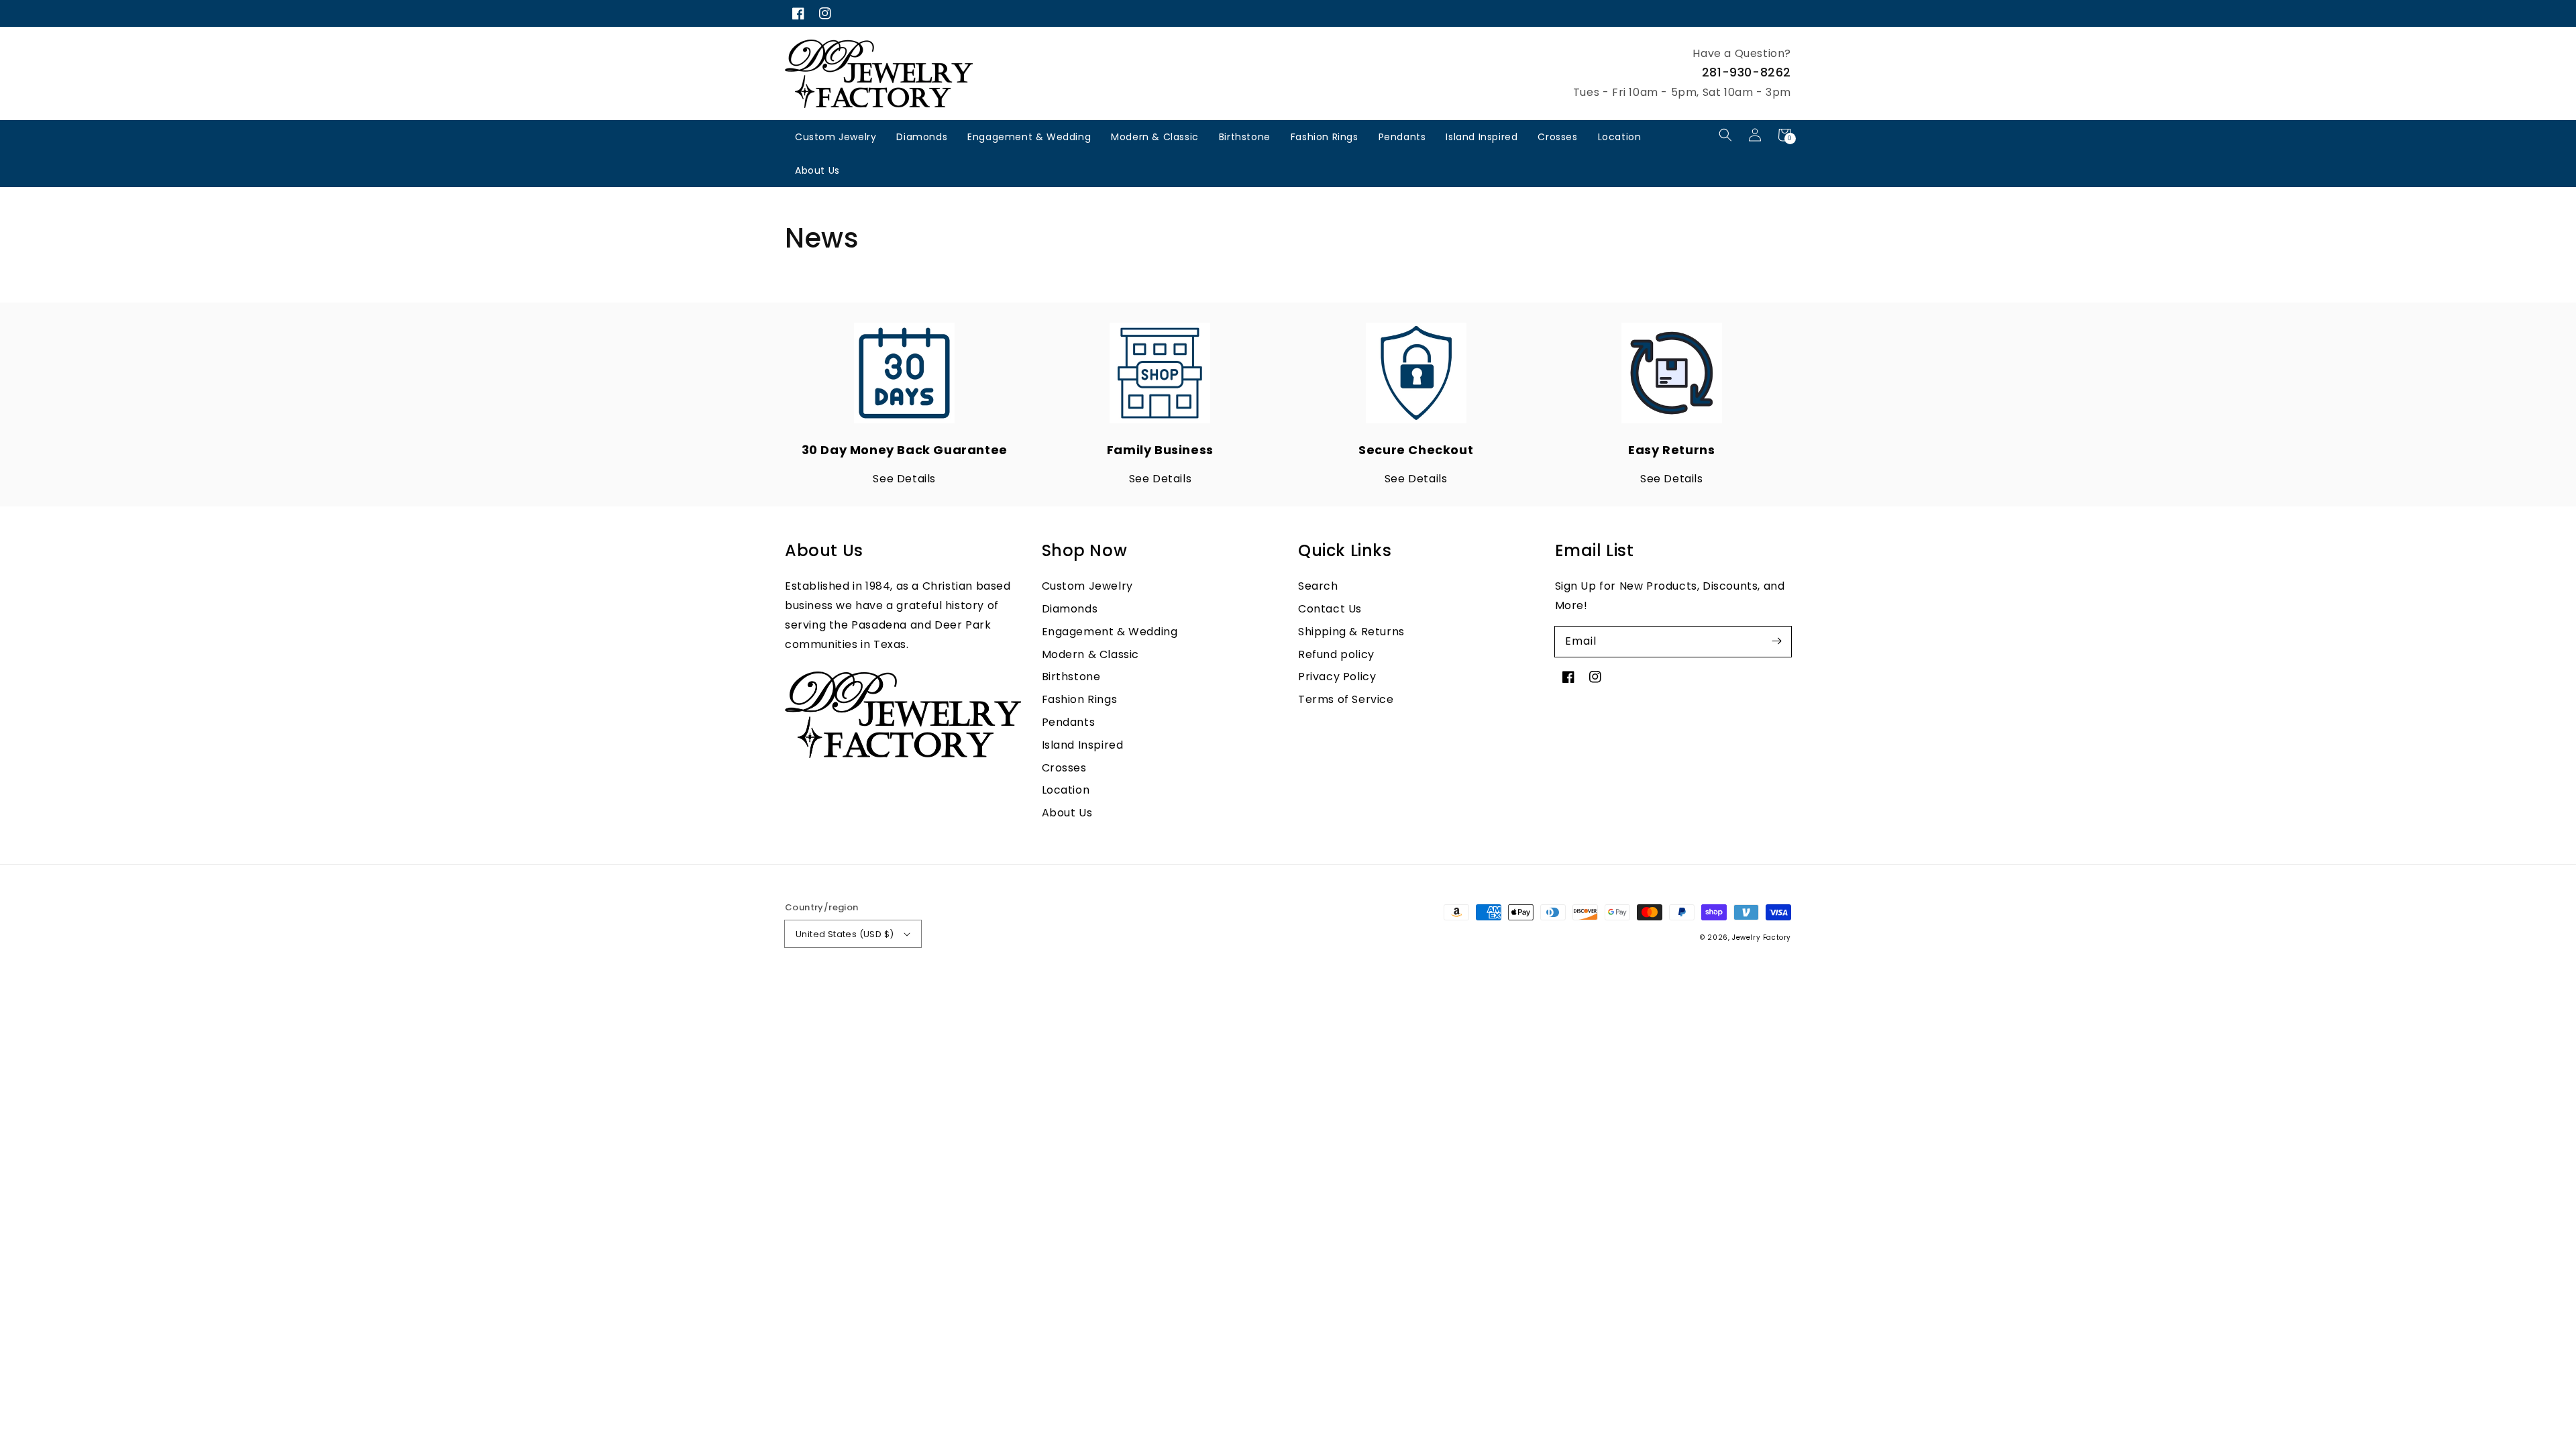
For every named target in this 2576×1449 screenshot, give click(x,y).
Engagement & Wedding (1029, 137)
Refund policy (1336, 654)
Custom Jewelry (836, 137)
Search (1318, 586)
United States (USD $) (845, 934)
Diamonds (922, 137)
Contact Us (1330, 609)
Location (1620, 137)
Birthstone (1245, 137)
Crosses (1557, 137)
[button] (1725, 135)
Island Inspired (1482, 137)
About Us (817, 170)
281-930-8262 (1747, 72)
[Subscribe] (1776, 641)
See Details (904, 479)
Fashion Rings (1325, 137)
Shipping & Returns (1351, 632)
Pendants (1402, 137)
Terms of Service (1346, 699)
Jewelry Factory (1762, 937)
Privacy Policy (1337, 677)
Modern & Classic (1155, 137)
